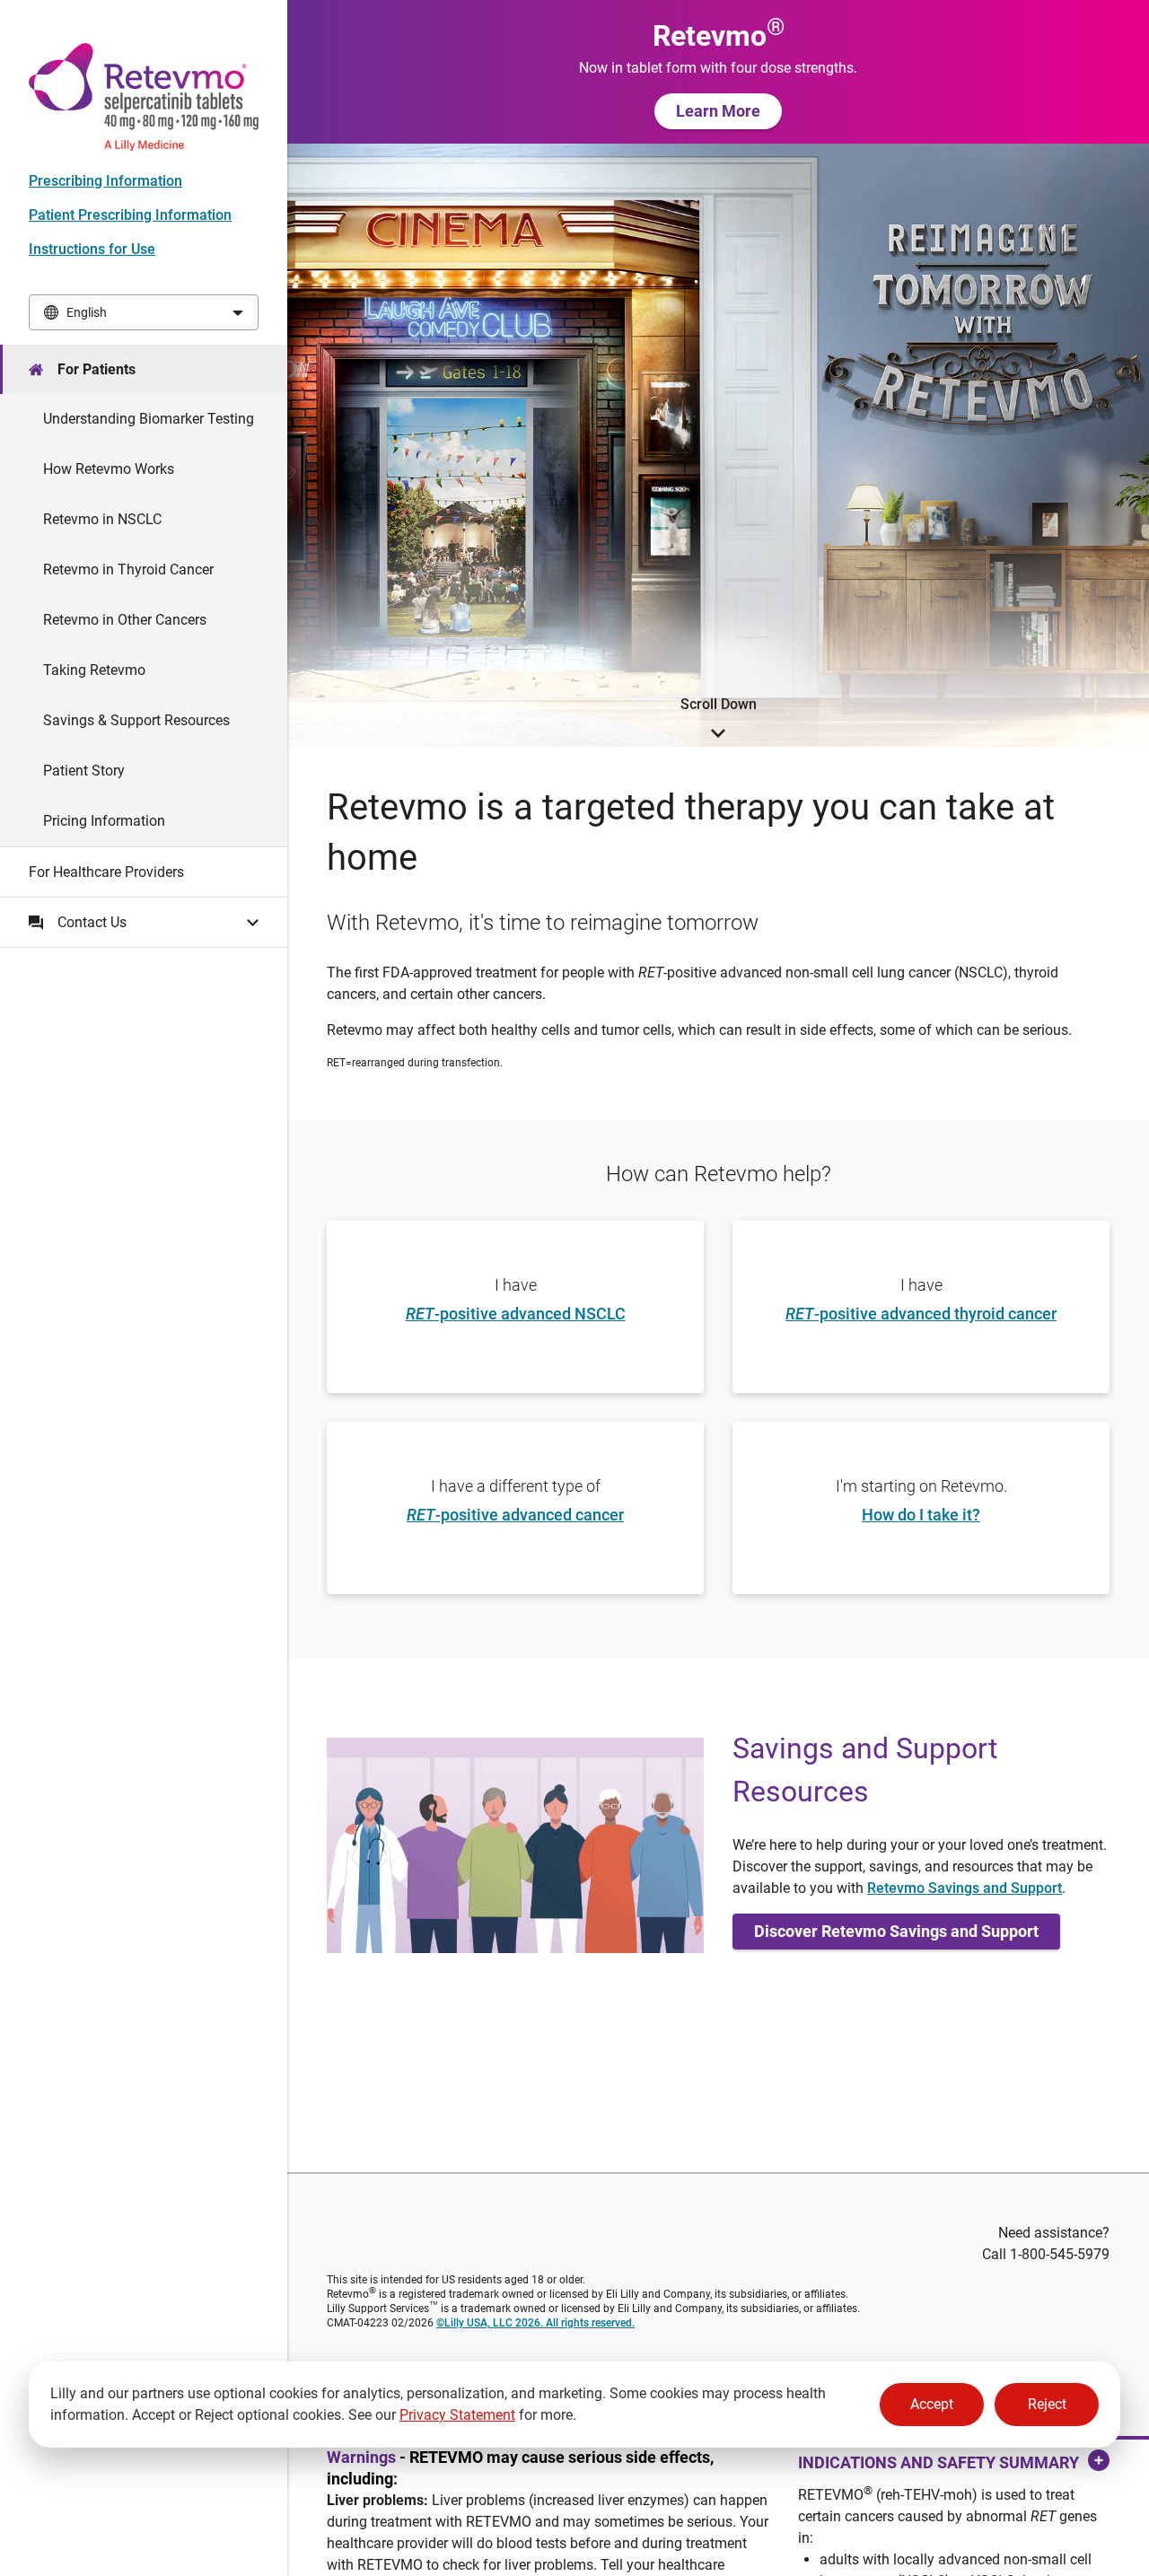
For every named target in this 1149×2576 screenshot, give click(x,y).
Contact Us (92, 922)
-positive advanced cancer (515, 1515)
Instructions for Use (92, 249)
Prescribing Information (105, 181)
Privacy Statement (457, 2415)
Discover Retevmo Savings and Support (896, 1931)
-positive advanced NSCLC (516, 1314)
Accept (932, 2404)
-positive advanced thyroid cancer (921, 1314)
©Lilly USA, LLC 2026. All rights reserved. (535, 2323)
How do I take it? (921, 1515)
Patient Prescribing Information (130, 215)
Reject (1047, 2404)
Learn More (718, 111)
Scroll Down (719, 704)
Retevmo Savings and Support (965, 1888)
